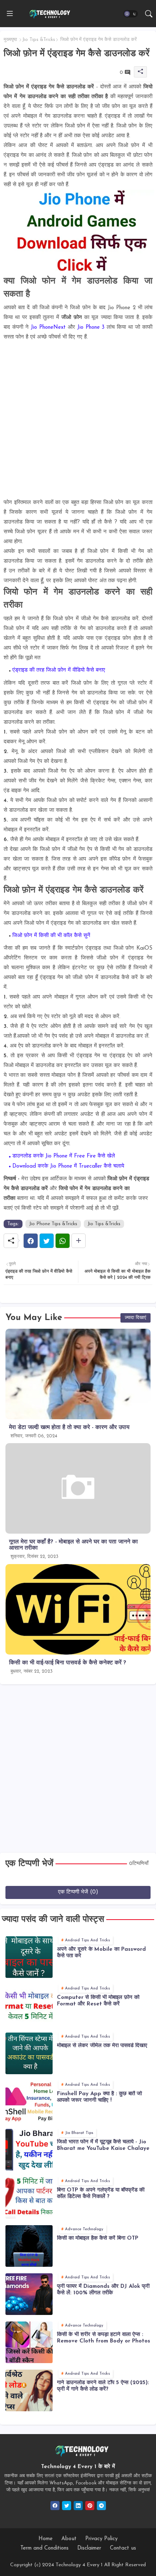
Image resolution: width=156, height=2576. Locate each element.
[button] (131, 14)
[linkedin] (78, 2506)
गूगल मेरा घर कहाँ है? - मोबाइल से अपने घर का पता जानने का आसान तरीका (73, 1545)
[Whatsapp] (63, 1241)
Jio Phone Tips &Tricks (53, 1224)
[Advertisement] (78, 420)
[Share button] (79, 1241)
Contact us (123, 2548)
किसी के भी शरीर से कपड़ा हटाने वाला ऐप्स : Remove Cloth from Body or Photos (104, 2338)
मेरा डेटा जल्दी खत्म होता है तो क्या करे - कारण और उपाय (69, 1428)
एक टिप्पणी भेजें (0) (78, 1892)
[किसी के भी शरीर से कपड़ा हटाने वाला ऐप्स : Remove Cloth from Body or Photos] (29, 2342)
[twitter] (67, 2506)
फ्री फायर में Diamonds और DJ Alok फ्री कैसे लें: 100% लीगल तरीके (103, 2290)
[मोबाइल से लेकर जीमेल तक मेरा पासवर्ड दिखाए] (29, 2053)
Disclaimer (89, 2548)
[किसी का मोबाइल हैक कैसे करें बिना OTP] (29, 2246)
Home (46, 2539)
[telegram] (101, 2506)
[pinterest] (90, 2506)
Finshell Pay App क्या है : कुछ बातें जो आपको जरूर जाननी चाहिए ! (99, 2097)
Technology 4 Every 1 (79, 2565)
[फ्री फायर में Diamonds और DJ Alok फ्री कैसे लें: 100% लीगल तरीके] (29, 2294)
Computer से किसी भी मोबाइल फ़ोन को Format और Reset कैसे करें (98, 2001)
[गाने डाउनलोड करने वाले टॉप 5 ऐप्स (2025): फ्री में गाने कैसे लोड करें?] (29, 2390)
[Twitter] (47, 1241)
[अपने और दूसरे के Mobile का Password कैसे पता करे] (29, 1957)
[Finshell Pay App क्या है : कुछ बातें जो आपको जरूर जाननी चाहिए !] (29, 2102)
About (69, 2539)
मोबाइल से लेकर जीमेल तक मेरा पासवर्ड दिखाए (102, 2046)
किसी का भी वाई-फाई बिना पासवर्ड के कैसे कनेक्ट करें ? (68, 1663)
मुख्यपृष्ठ (10, 40)
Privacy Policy (101, 2539)
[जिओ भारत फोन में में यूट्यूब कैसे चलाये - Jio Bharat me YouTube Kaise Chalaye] (29, 2150)
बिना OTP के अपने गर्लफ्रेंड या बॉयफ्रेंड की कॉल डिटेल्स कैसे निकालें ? (101, 2193)
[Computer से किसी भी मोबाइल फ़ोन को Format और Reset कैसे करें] (29, 2005)
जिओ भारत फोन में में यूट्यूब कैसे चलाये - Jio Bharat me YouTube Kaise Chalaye (103, 2145)
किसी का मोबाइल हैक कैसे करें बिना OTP (98, 2238)
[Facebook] (31, 1241)
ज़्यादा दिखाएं (136, 1318)
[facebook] (55, 2506)
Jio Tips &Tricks (39, 40)
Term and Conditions (44, 2548)
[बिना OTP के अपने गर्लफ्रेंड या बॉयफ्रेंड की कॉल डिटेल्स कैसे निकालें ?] (29, 2198)
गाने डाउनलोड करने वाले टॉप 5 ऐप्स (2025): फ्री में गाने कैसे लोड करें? (103, 2386)
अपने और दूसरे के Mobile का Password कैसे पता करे (101, 1953)
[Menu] (10, 14)
